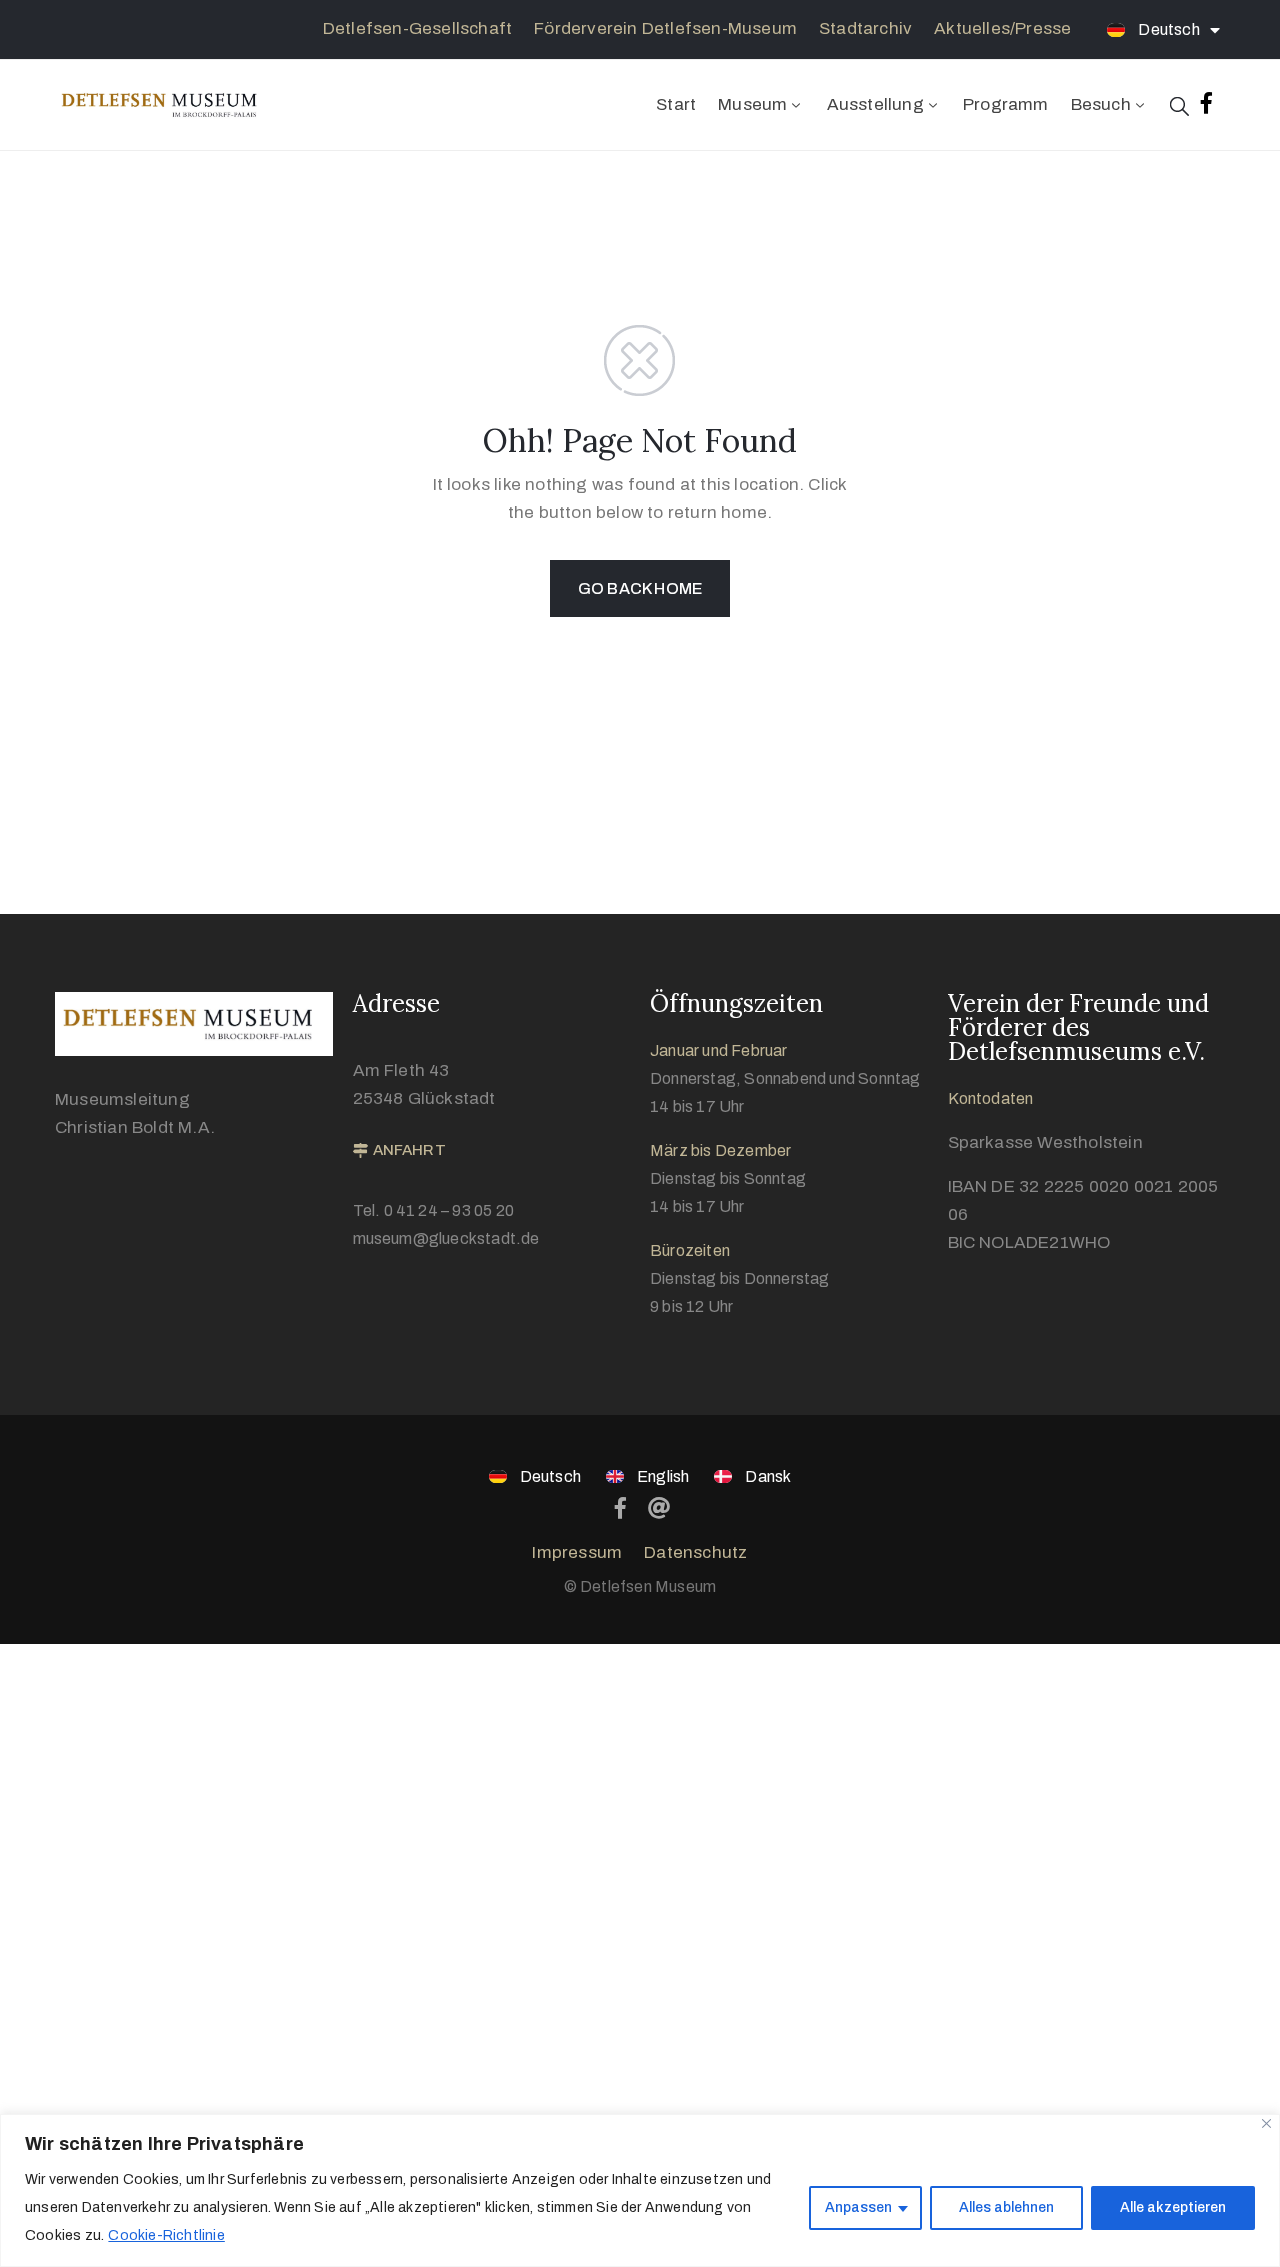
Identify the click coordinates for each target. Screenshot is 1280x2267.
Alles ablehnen (1006, 2207)
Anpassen (858, 2207)
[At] (660, 1508)
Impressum (577, 1552)
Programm (1006, 104)
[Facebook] (620, 1508)
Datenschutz (695, 1552)
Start (676, 104)
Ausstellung (875, 104)
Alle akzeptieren (1173, 2207)
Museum (752, 104)
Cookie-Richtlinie (166, 2235)
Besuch (1101, 104)
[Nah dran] (1266, 2123)
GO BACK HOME (640, 588)
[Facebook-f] (1207, 103)
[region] (640, 2190)
